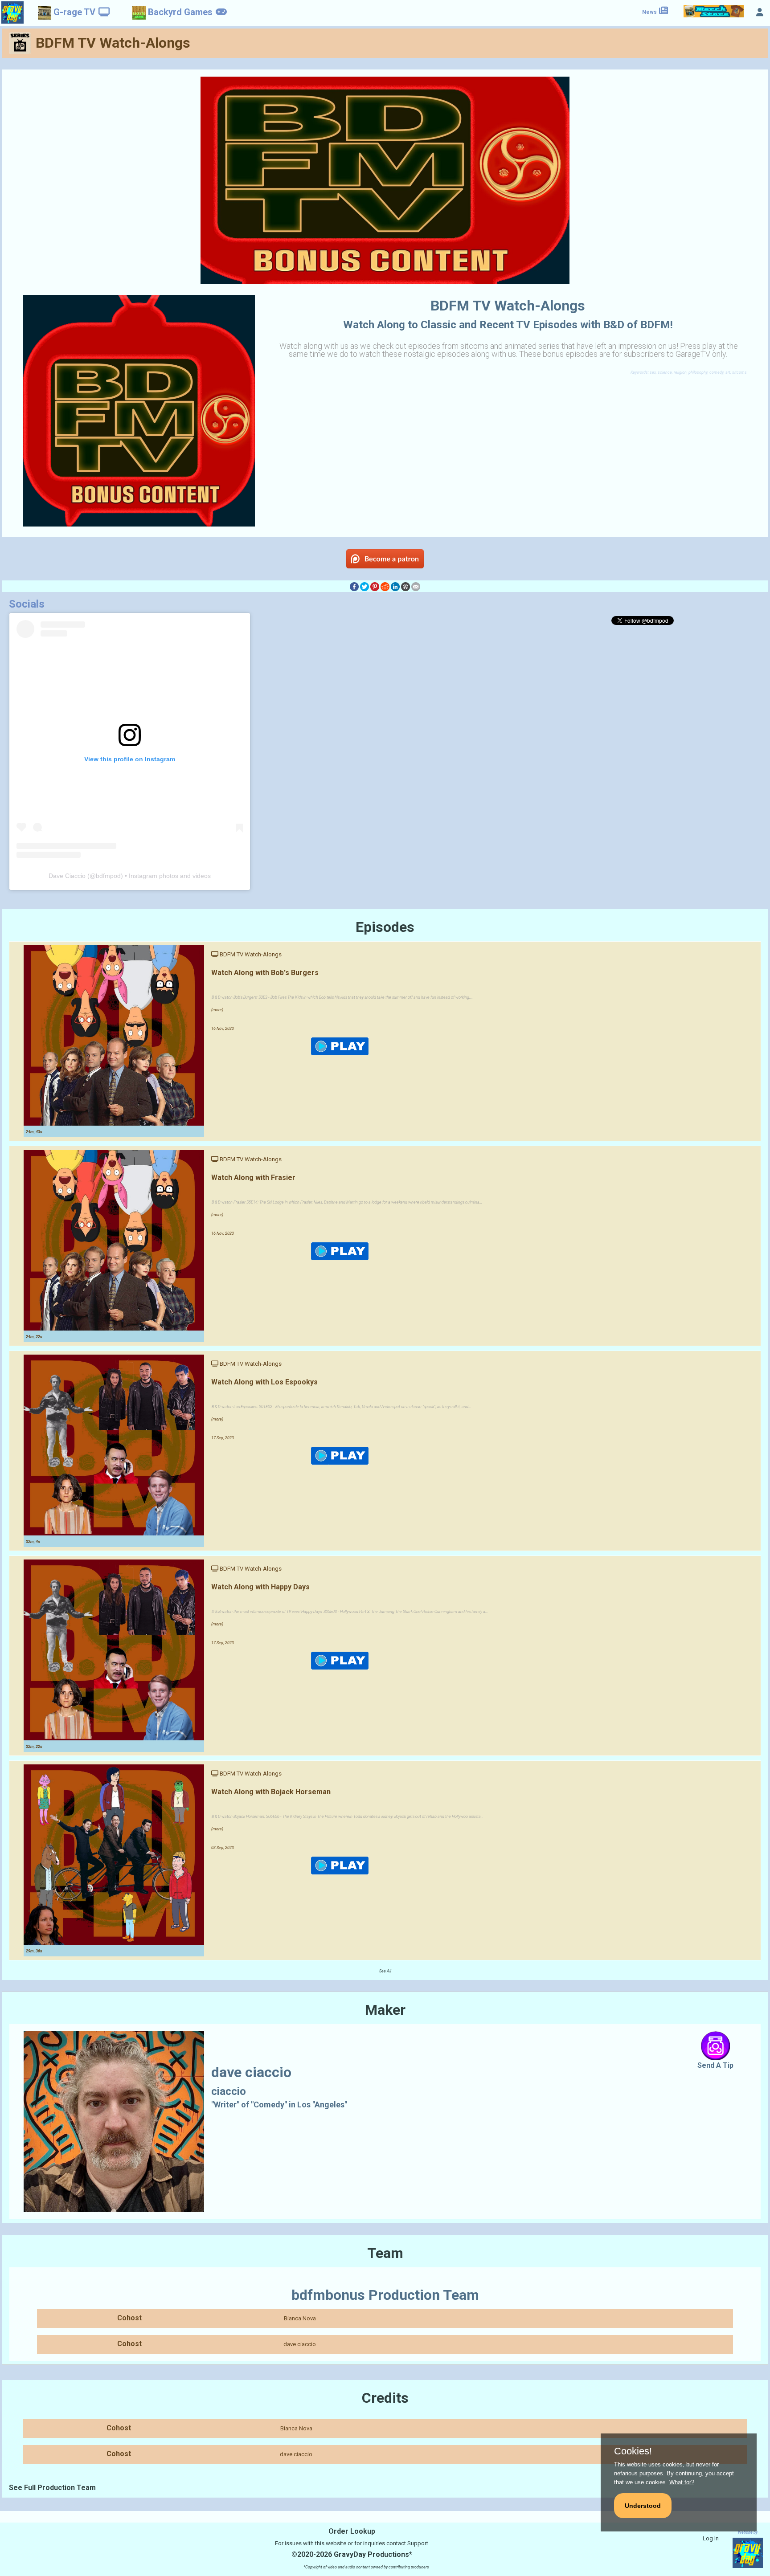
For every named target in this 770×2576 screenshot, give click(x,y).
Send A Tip (715, 2065)
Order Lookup (352, 2531)
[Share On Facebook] (354, 586)
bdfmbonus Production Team (385, 2295)
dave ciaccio (300, 2344)
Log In (711, 2538)
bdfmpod (108, 876)
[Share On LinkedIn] (395, 586)
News (650, 12)
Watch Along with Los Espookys (264, 1382)
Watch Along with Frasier (253, 1178)
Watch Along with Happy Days (260, 1587)
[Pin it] (375, 586)
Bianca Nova (300, 2318)
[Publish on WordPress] (405, 586)
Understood (643, 2506)
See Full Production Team (52, 2488)
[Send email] (416, 586)
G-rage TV (74, 12)
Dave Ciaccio (67, 876)
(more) (217, 1010)
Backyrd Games (180, 12)
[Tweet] (365, 586)
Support (418, 2543)
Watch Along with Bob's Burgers (265, 973)
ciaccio (229, 2091)
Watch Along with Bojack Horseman (271, 1792)
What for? (682, 2482)
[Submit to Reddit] (385, 586)
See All (385, 1971)
